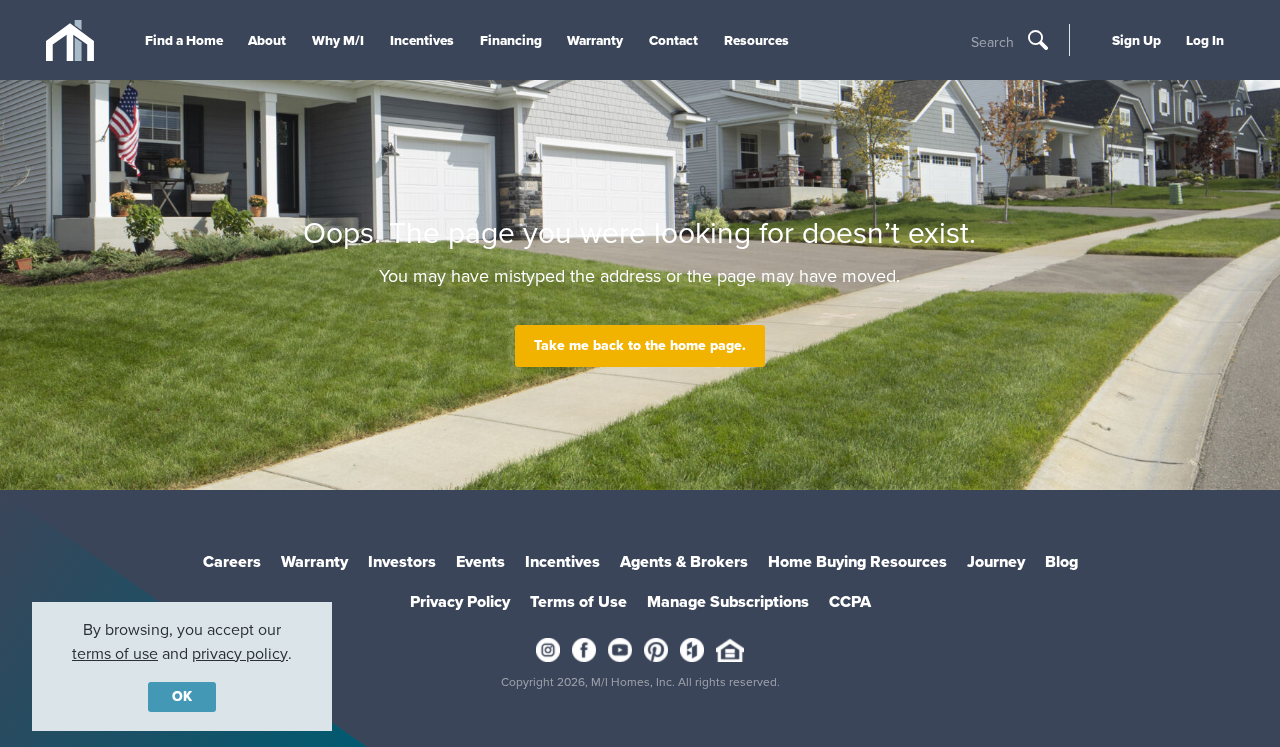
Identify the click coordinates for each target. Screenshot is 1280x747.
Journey (996, 561)
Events (480, 561)
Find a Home (184, 40)
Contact (673, 40)
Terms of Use (578, 601)
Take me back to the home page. (640, 345)
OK (182, 696)
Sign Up (1136, 40)
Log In (1205, 40)
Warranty (595, 40)
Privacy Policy (460, 601)
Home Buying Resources (857, 561)
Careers (232, 561)
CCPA (850, 601)
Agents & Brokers (684, 561)
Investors (402, 561)
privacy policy (240, 653)
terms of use (115, 653)
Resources (756, 40)
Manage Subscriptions (728, 601)
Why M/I (338, 40)
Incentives (422, 40)
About (267, 40)
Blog (1061, 561)
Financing (511, 40)
